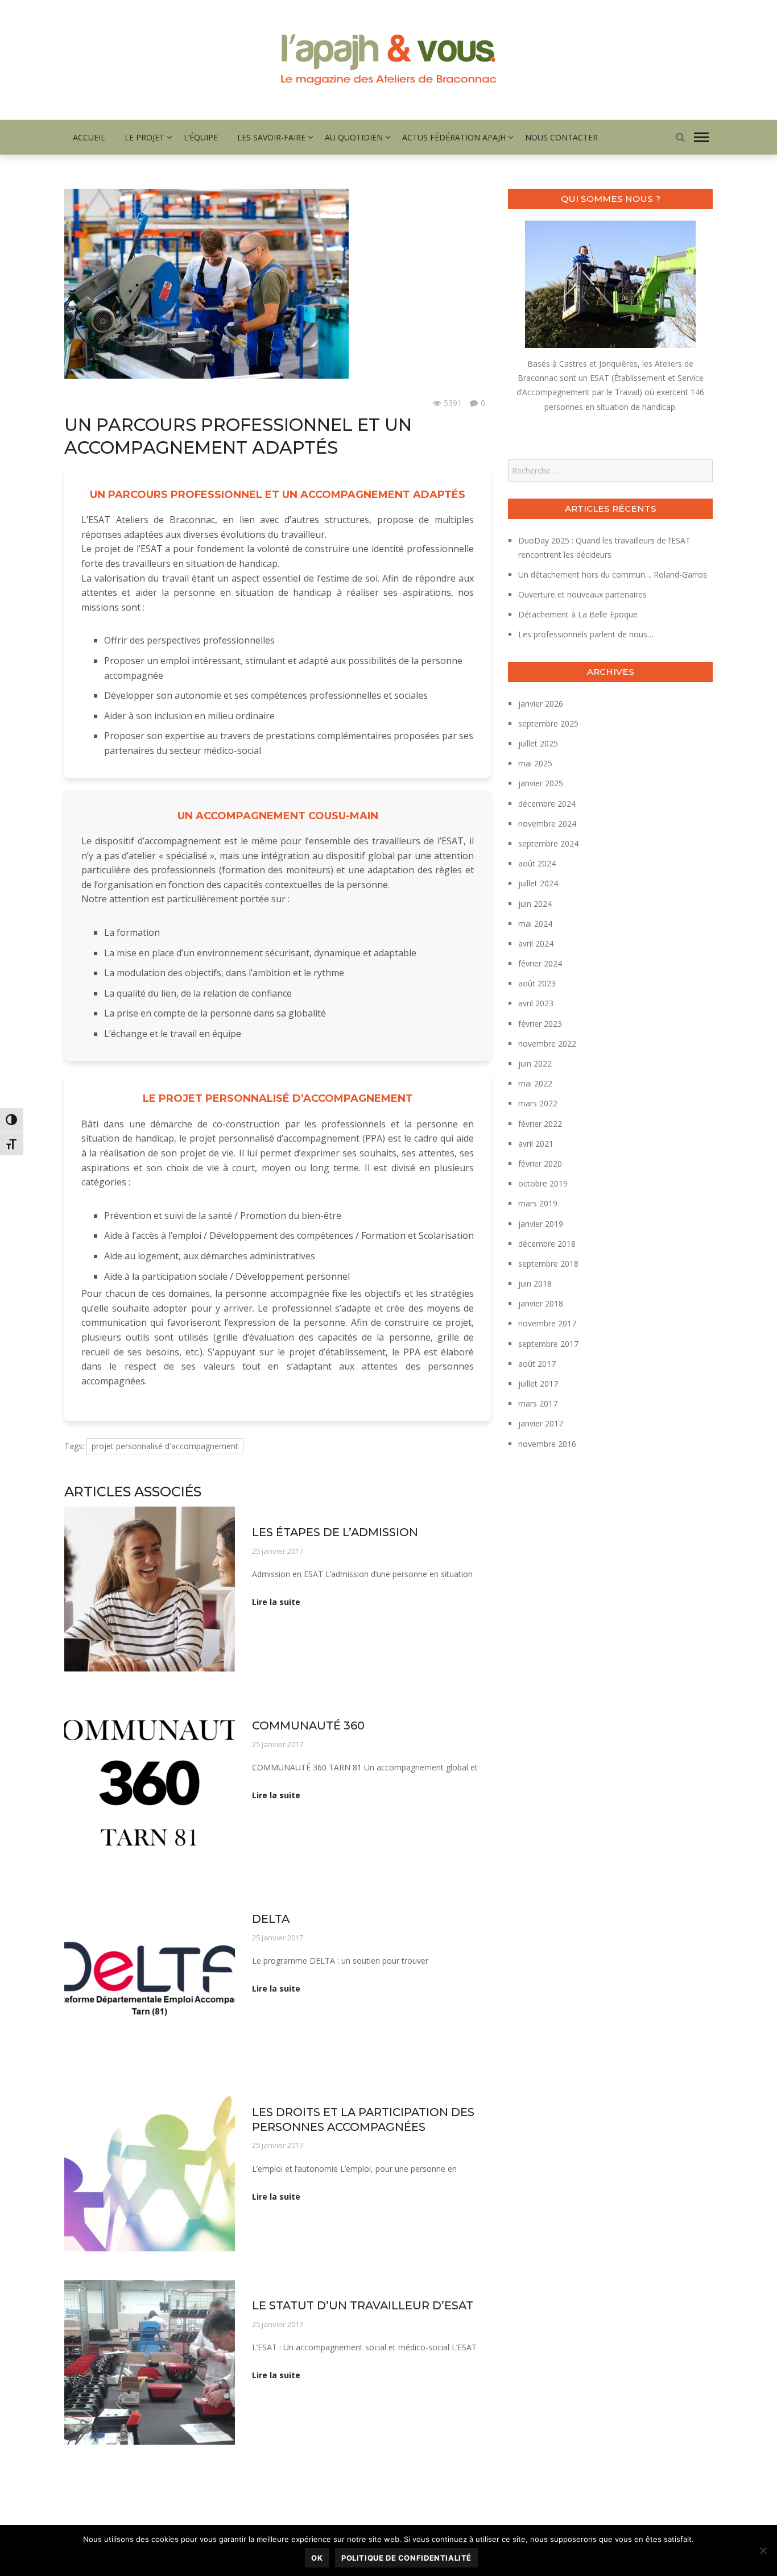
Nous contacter (561, 137)
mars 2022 (538, 1103)
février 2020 (540, 1163)
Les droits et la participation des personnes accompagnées (363, 2119)
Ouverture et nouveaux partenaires (582, 594)
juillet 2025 (538, 743)
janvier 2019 (541, 1224)
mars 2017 (538, 1403)
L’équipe (201, 137)
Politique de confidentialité (406, 2558)
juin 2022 (535, 1063)
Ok (317, 2558)
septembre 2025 (548, 723)
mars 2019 (538, 1203)
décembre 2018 (547, 1244)
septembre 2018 (548, 1264)
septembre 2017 (548, 1344)
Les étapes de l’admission (335, 1532)
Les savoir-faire (271, 137)
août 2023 (537, 983)
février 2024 (540, 963)
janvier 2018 (541, 1303)
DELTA (271, 1919)
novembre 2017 (547, 1323)
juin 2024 (535, 904)
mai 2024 (535, 924)
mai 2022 (535, 1083)
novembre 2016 (547, 1444)
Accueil (89, 137)
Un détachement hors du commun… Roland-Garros (613, 574)
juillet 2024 (538, 883)
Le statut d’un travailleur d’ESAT (363, 2305)
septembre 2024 (548, 843)
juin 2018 (535, 1283)
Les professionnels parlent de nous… (586, 634)
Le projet (144, 137)
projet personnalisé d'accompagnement (165, 1446)
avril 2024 (536, 943)
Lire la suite (276, 1602)
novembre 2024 (547, 824)
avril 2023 (536, 1003)
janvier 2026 (541, 704)
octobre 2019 (543, 1183)
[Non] (763, 2550)
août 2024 (537, 863)
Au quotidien (354, 137)
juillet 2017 (538, 1384)
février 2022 (540, 1124)
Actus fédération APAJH (454, 137)
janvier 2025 (541, 783)
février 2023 (540, 1024)
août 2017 (537, 1364)
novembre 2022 (547, 1044)
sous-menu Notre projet (106, 403)
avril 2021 (536, 1144)
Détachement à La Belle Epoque (578, 614)
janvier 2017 (541, 1423)
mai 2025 (535, 763)
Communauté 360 (308, 1725)
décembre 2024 (547, 804)
